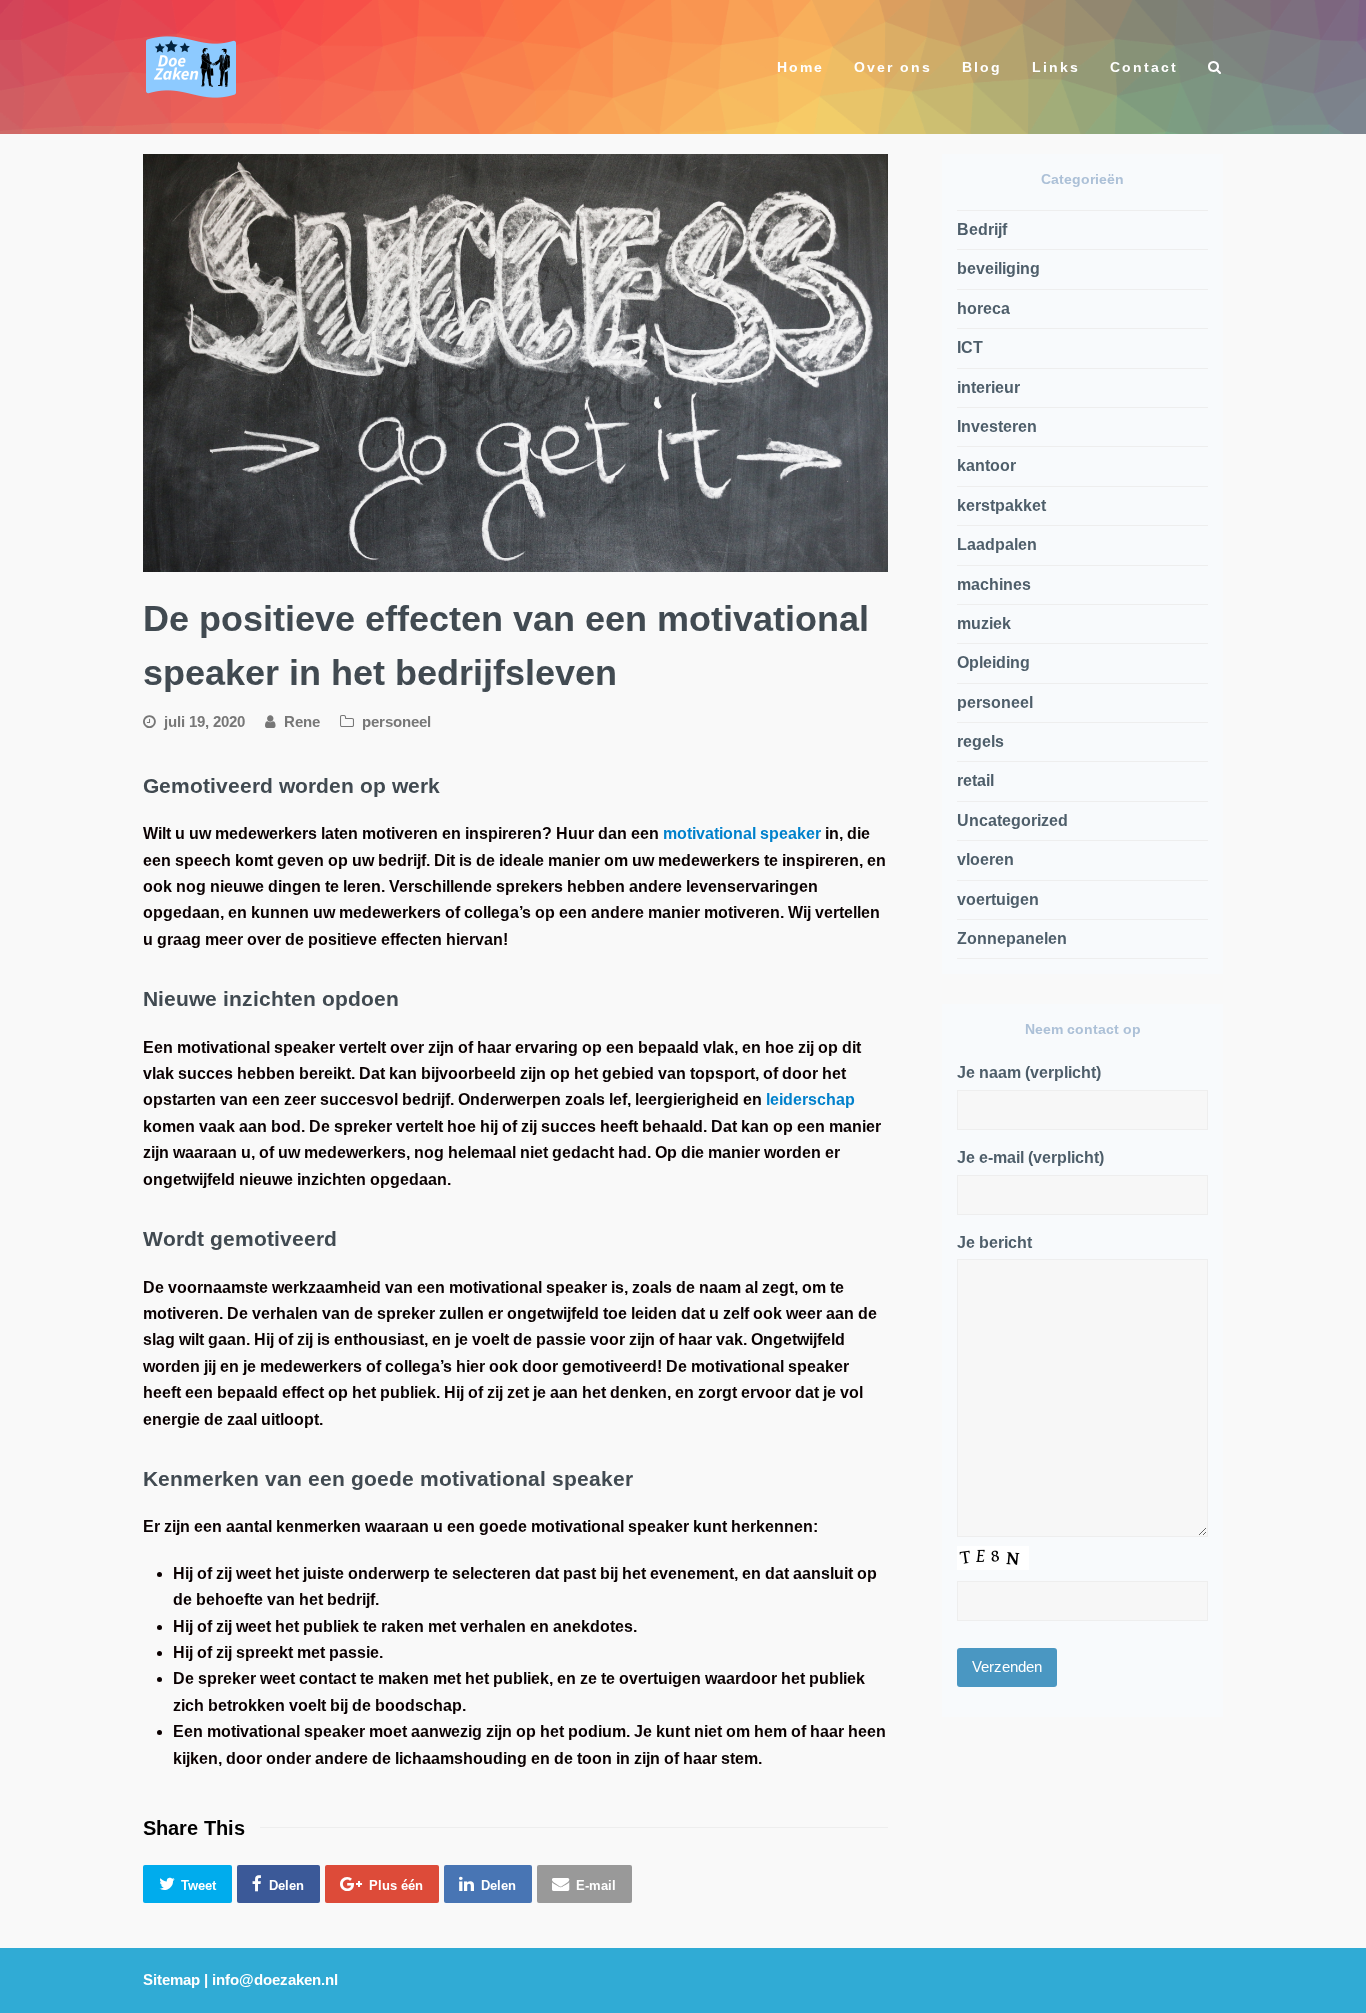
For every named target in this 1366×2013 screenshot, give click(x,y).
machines (994, 584)
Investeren (997, 426)
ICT (970, 347)
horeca (983, 308)
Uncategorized (1012, 820)
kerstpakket (1001, 505)
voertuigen (998, 899)
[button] (187, 1884)
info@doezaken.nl (275, 1980)
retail (975, 780)
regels (980, 741)
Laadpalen (997, 544)
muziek (984, 623)
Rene (302, 722)
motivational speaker (742, 833)
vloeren (985, 859)
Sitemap (171, 1980)
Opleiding (993, 662)
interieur (988, 387)
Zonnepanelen (1012, 938)
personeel (396, 722)
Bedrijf (982, 229)
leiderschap (810, 1099)
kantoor (986, 465)
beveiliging (998, 268)
